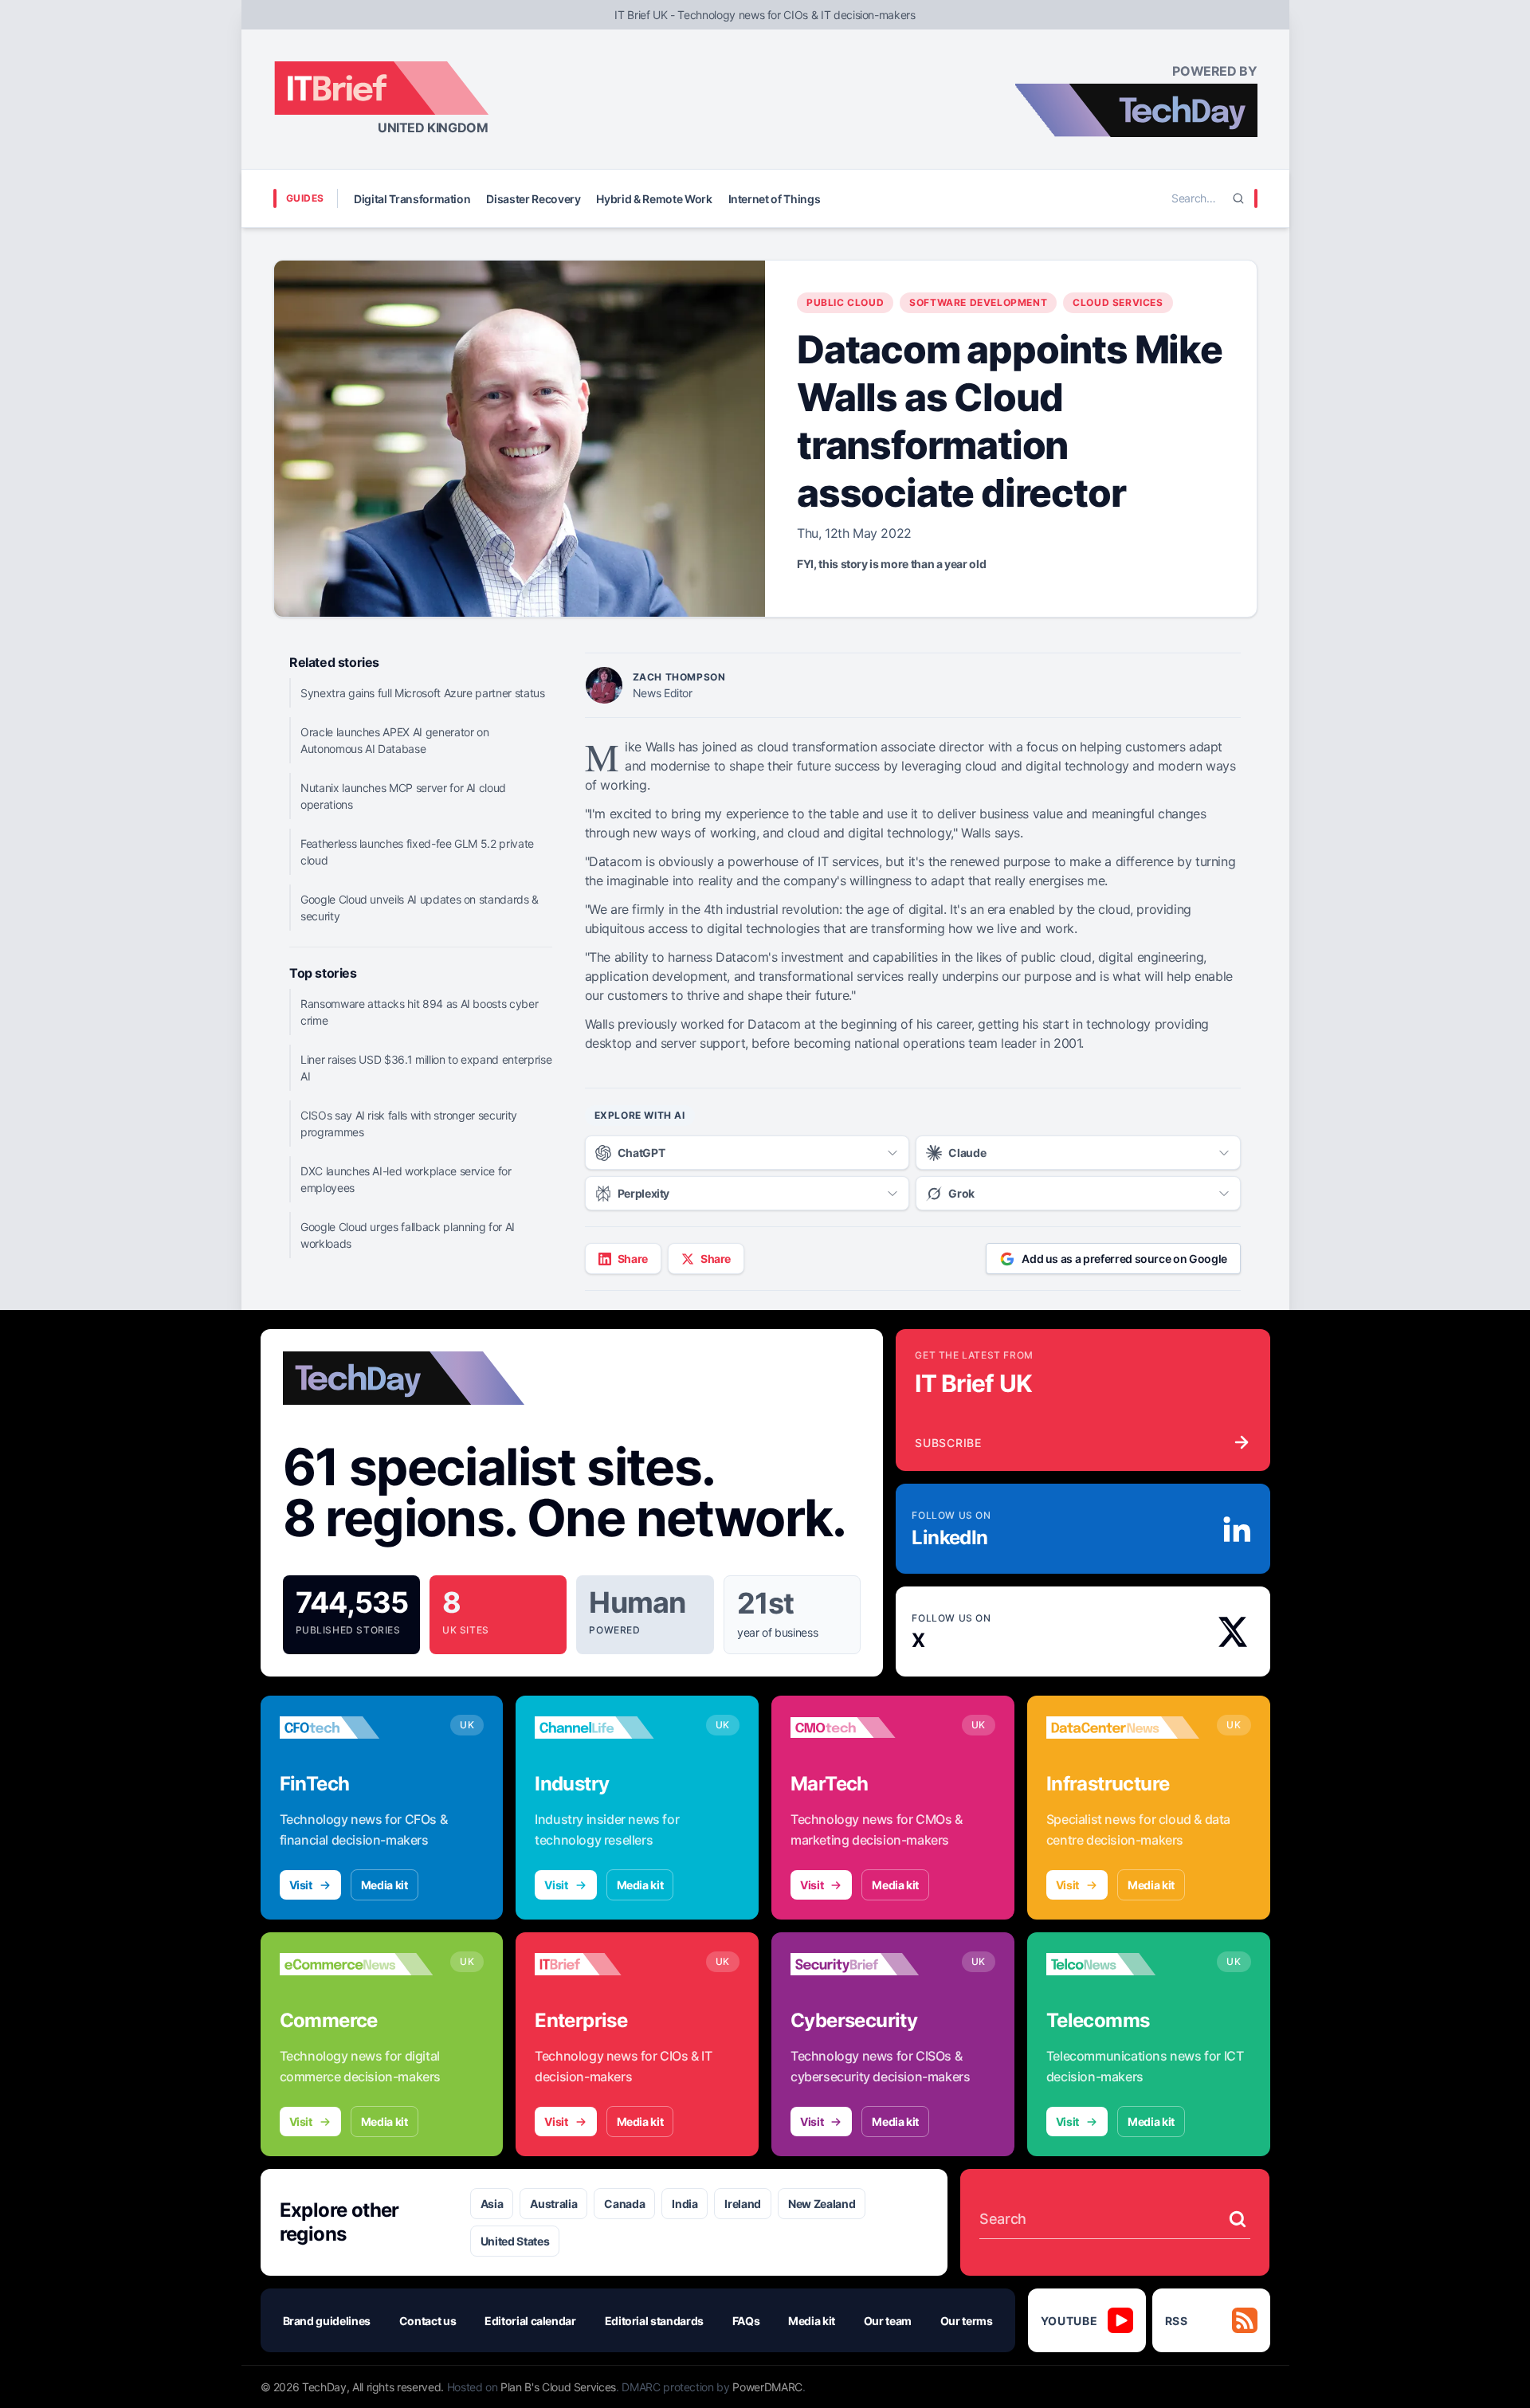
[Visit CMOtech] (867, 1728)
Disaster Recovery (533, 199)
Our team (888, 2321)
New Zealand (822, 2204)
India (685, 2204)
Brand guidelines (327, 2321)
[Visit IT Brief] (612, 1964)
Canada (624, 2204)
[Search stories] (1238, 2219)
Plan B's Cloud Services (558, 2387)
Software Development (978, 302)
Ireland (743, 2204)
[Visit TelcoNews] (1123, 1964)
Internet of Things (775, 199)
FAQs (746, 2321)
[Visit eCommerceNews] (357, 1964)
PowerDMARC (767, 2387)
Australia (553, 2204)
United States (515, 2241)
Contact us (428, 2321)
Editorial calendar (530, 2321)
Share (633, 1259)
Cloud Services (1118, 302)
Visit (301, 1885)
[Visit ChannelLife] (612, 1728)
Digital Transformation (412, 199)
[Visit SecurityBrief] (867, 1964)
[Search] (1238, 198)
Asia (492, 2204)
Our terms (967, 2321)
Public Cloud (845, 302)
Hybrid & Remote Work (654, 199)
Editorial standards (654, 2321)
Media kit (384, 1885)
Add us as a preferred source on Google (1124, 1259)
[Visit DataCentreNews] (1123, 1728)
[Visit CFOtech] (357, 1728)
